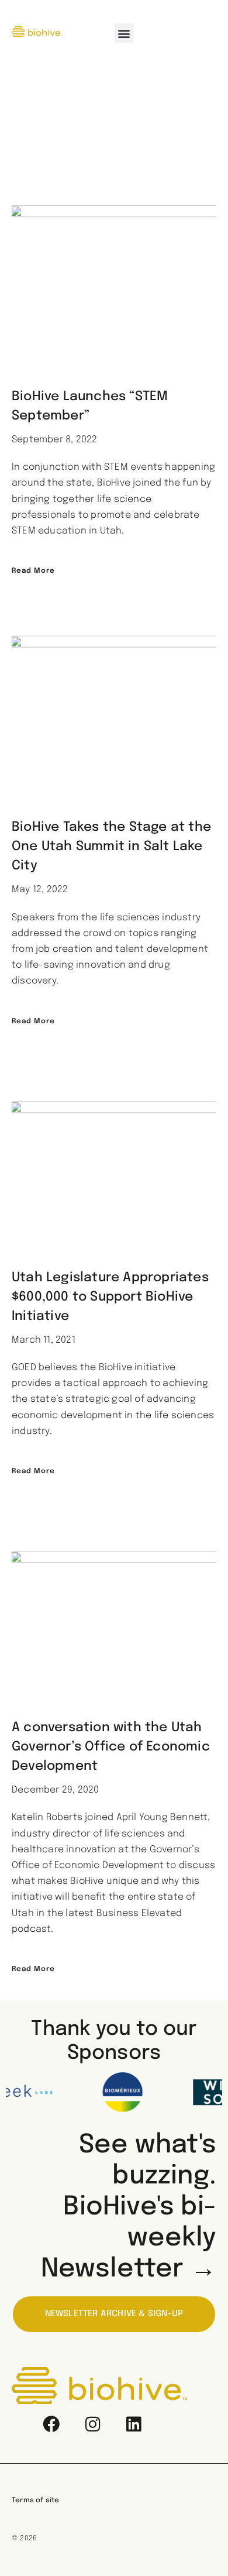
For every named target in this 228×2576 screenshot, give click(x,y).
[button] (124, 33)
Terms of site (36, 2501)
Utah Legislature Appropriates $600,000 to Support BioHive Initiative (110, 1297)
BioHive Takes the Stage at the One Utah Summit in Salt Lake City (111, 847)
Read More (33, 571)
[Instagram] (92, 2424)
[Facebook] (51, 2424)
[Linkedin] (133, 2424)
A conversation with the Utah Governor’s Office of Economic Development (111, 1747)
